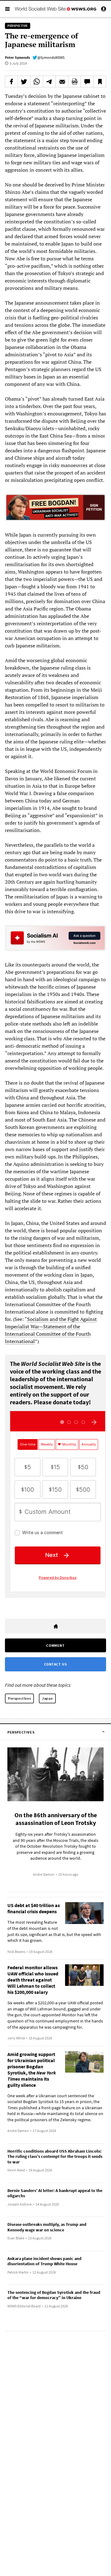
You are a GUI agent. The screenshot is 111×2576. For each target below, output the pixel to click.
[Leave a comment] (87, 82)
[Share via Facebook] (11, 82)
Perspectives (19, 1698)
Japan (47, 1698)
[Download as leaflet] (75, 82)
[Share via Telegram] (49, 82)
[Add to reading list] (100, 82)
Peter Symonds (17, 57)
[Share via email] (62, 82)
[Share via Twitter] (24, 82)
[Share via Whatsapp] (37, 82)
